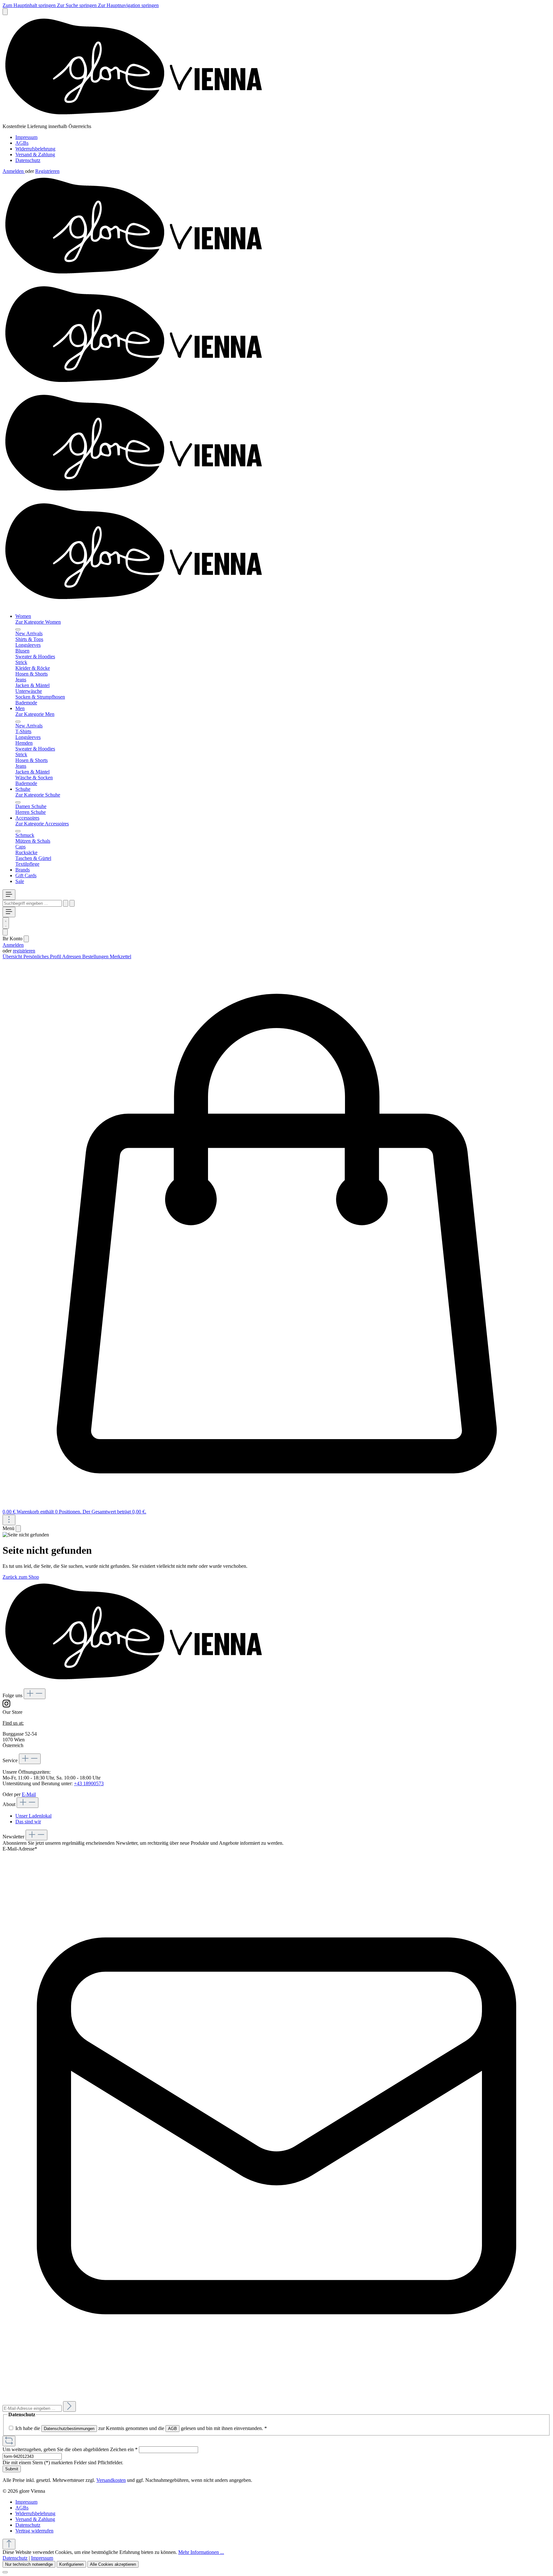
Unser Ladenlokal (33, 1816)
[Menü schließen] (18, 629)
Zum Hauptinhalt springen (30, 5)
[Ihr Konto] (5, 932)
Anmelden (14, 171)
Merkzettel (120, 956)
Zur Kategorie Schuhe (38, 795)
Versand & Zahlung (35, 154)
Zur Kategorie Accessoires (42, 824)
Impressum (26, 137)
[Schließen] (5, 2572)
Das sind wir (28, 1822)
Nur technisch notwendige (29, 2564)
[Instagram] (6, 1706)
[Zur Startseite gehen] (139, 121)
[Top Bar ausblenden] (5, 12)
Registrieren (47, 171)
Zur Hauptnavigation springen (128, 5)
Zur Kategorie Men (35, 714)
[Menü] (9, 895)
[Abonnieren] (69, 2406)
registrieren (24, 951)
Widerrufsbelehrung (35, 149)
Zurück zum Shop (21, 1577)
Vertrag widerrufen (34, 2531)
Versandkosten (111, 2480)
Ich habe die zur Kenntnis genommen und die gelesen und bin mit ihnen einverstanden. (141, 2428)
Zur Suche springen (77, 5)
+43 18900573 (89, 1783)
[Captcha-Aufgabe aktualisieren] (9, 2441)
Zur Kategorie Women (38, 622)
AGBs (22, 143)
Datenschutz (28, 160)
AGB (172, 2429)
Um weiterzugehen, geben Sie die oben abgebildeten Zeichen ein (70, 2449)
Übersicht (13, 956)
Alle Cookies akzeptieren (113, 2564)
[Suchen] (66, 903)
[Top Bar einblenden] (9, 1520)
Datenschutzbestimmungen (69, 2429)
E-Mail (29, 1794)
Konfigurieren (71, 2564)
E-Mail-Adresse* (20, 1849)
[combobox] (32, 903)
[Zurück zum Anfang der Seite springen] (9, 2544)
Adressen (72, 956)
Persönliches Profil (43, 956)
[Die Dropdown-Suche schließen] (72, 903)
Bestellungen (96, 956)
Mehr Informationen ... (201, 2552)
